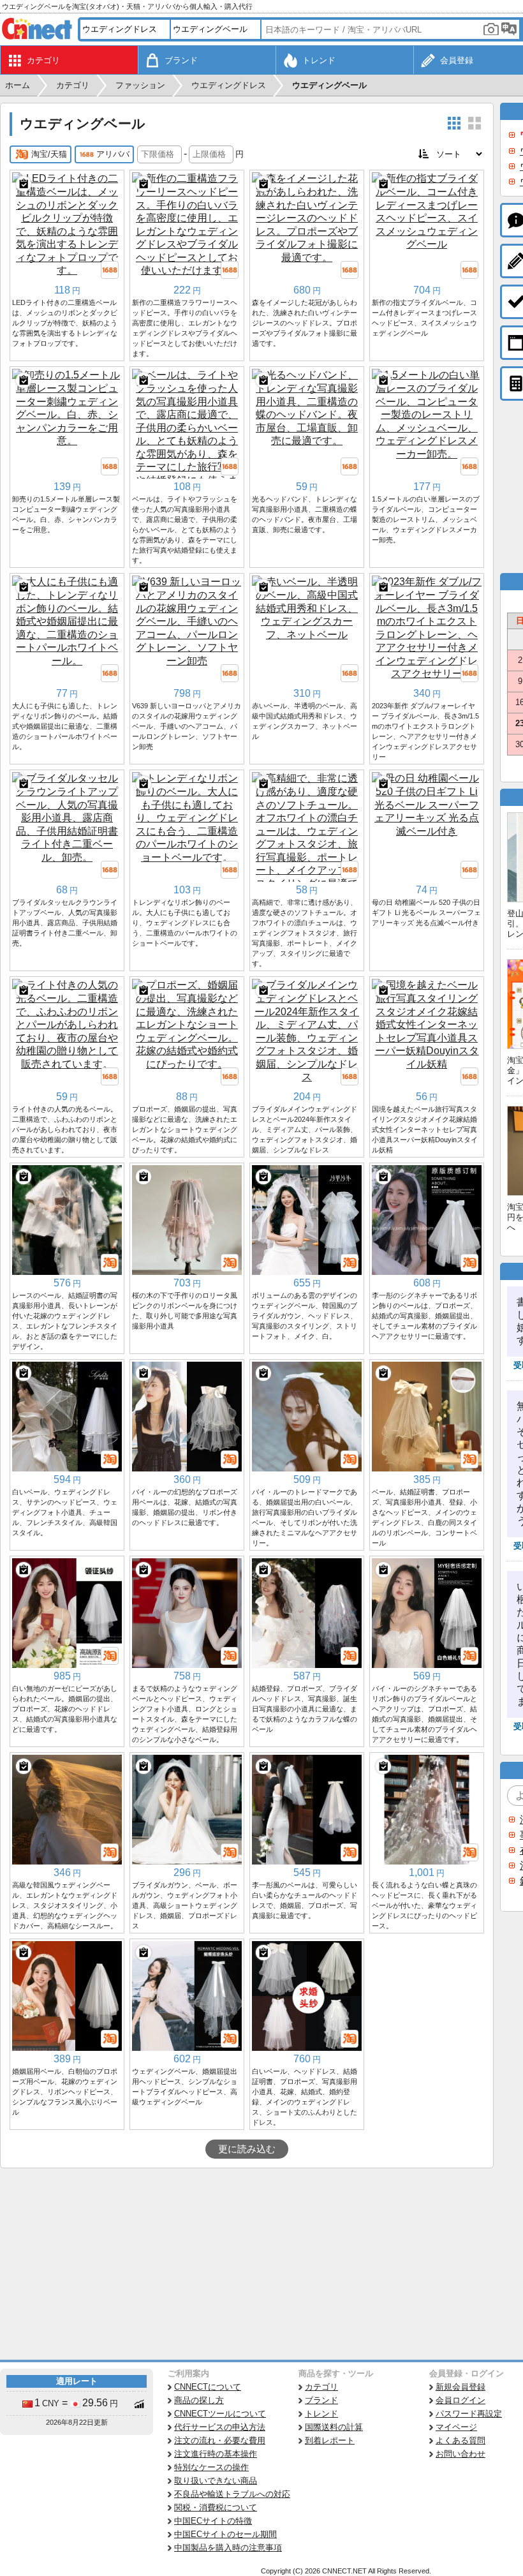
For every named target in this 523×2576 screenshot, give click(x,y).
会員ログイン (460, 2400)
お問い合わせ (460, 2454)
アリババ (113, 154)
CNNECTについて (208, 2387)
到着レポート (330, 2440)
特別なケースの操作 (211, 2467)
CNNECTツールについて (220, 2414)
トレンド (321, 2414)
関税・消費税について (216, 2507)
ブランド (321, 2400)
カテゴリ (321, 2387)
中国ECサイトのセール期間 (225, 2534)
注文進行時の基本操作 (216, 2454)
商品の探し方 (199, 2400)
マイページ (456, 2427)
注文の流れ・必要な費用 (220, 2440)
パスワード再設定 (469, 2414)
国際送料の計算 (334, 2427)
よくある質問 (460, 2440)
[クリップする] (24, 184)
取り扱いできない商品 (216, 2481)
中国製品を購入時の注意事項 (228, 2548)
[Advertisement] (247, 2264)
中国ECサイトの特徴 (213, 2521)
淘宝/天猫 (49, 154)
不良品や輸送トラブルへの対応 (232, 2494)
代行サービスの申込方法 (220, 2427)
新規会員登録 (460, 2387)
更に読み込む (247, 2149)
